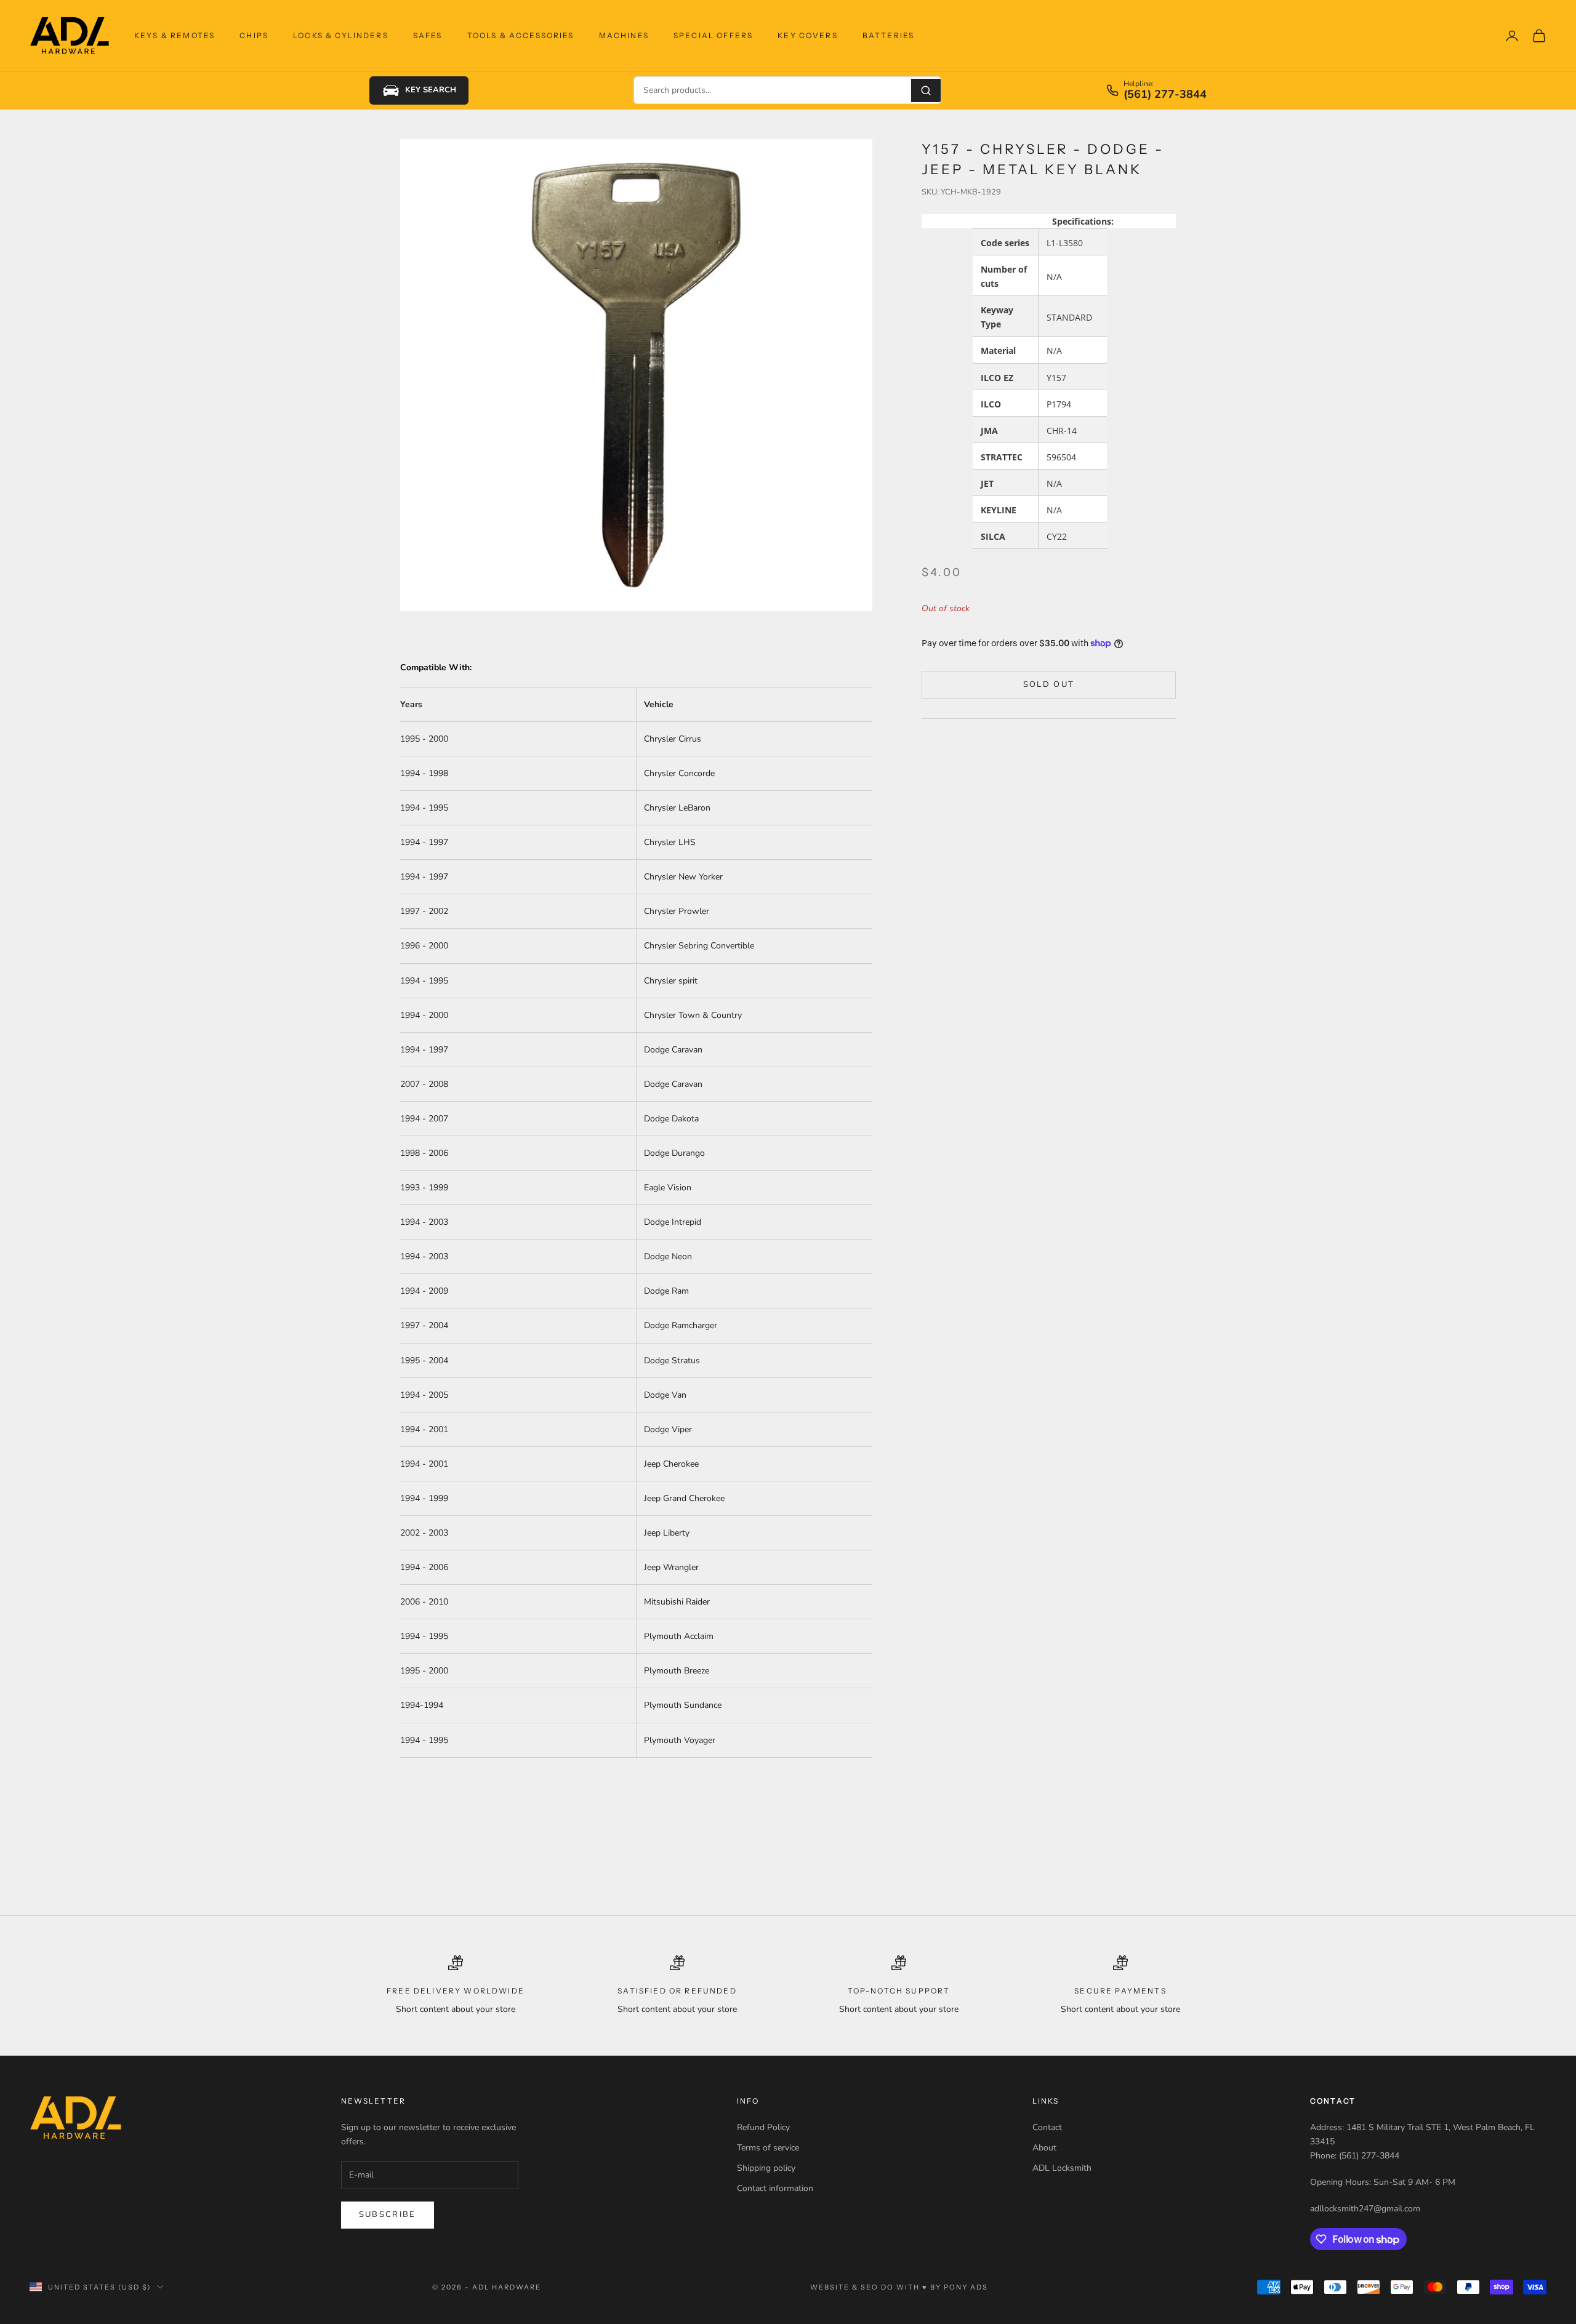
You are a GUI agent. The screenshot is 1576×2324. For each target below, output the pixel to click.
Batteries (888, 35)
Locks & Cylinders (341, 35)
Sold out (1049, 684)
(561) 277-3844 (1165, 95)
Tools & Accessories (521, 35)
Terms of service (768, 2148)
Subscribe (388, 2214)
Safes (428, 35)
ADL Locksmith (1062, 2168)
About (1044, 2148)
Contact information (775, 2188)
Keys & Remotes (175, 35)
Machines (624, 35)
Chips (254, 35)
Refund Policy (763, 2127)
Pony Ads (966, 2287)
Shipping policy (766, 2168)
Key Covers (808, 35)
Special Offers (713, 35)
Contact (1047, 2127)
